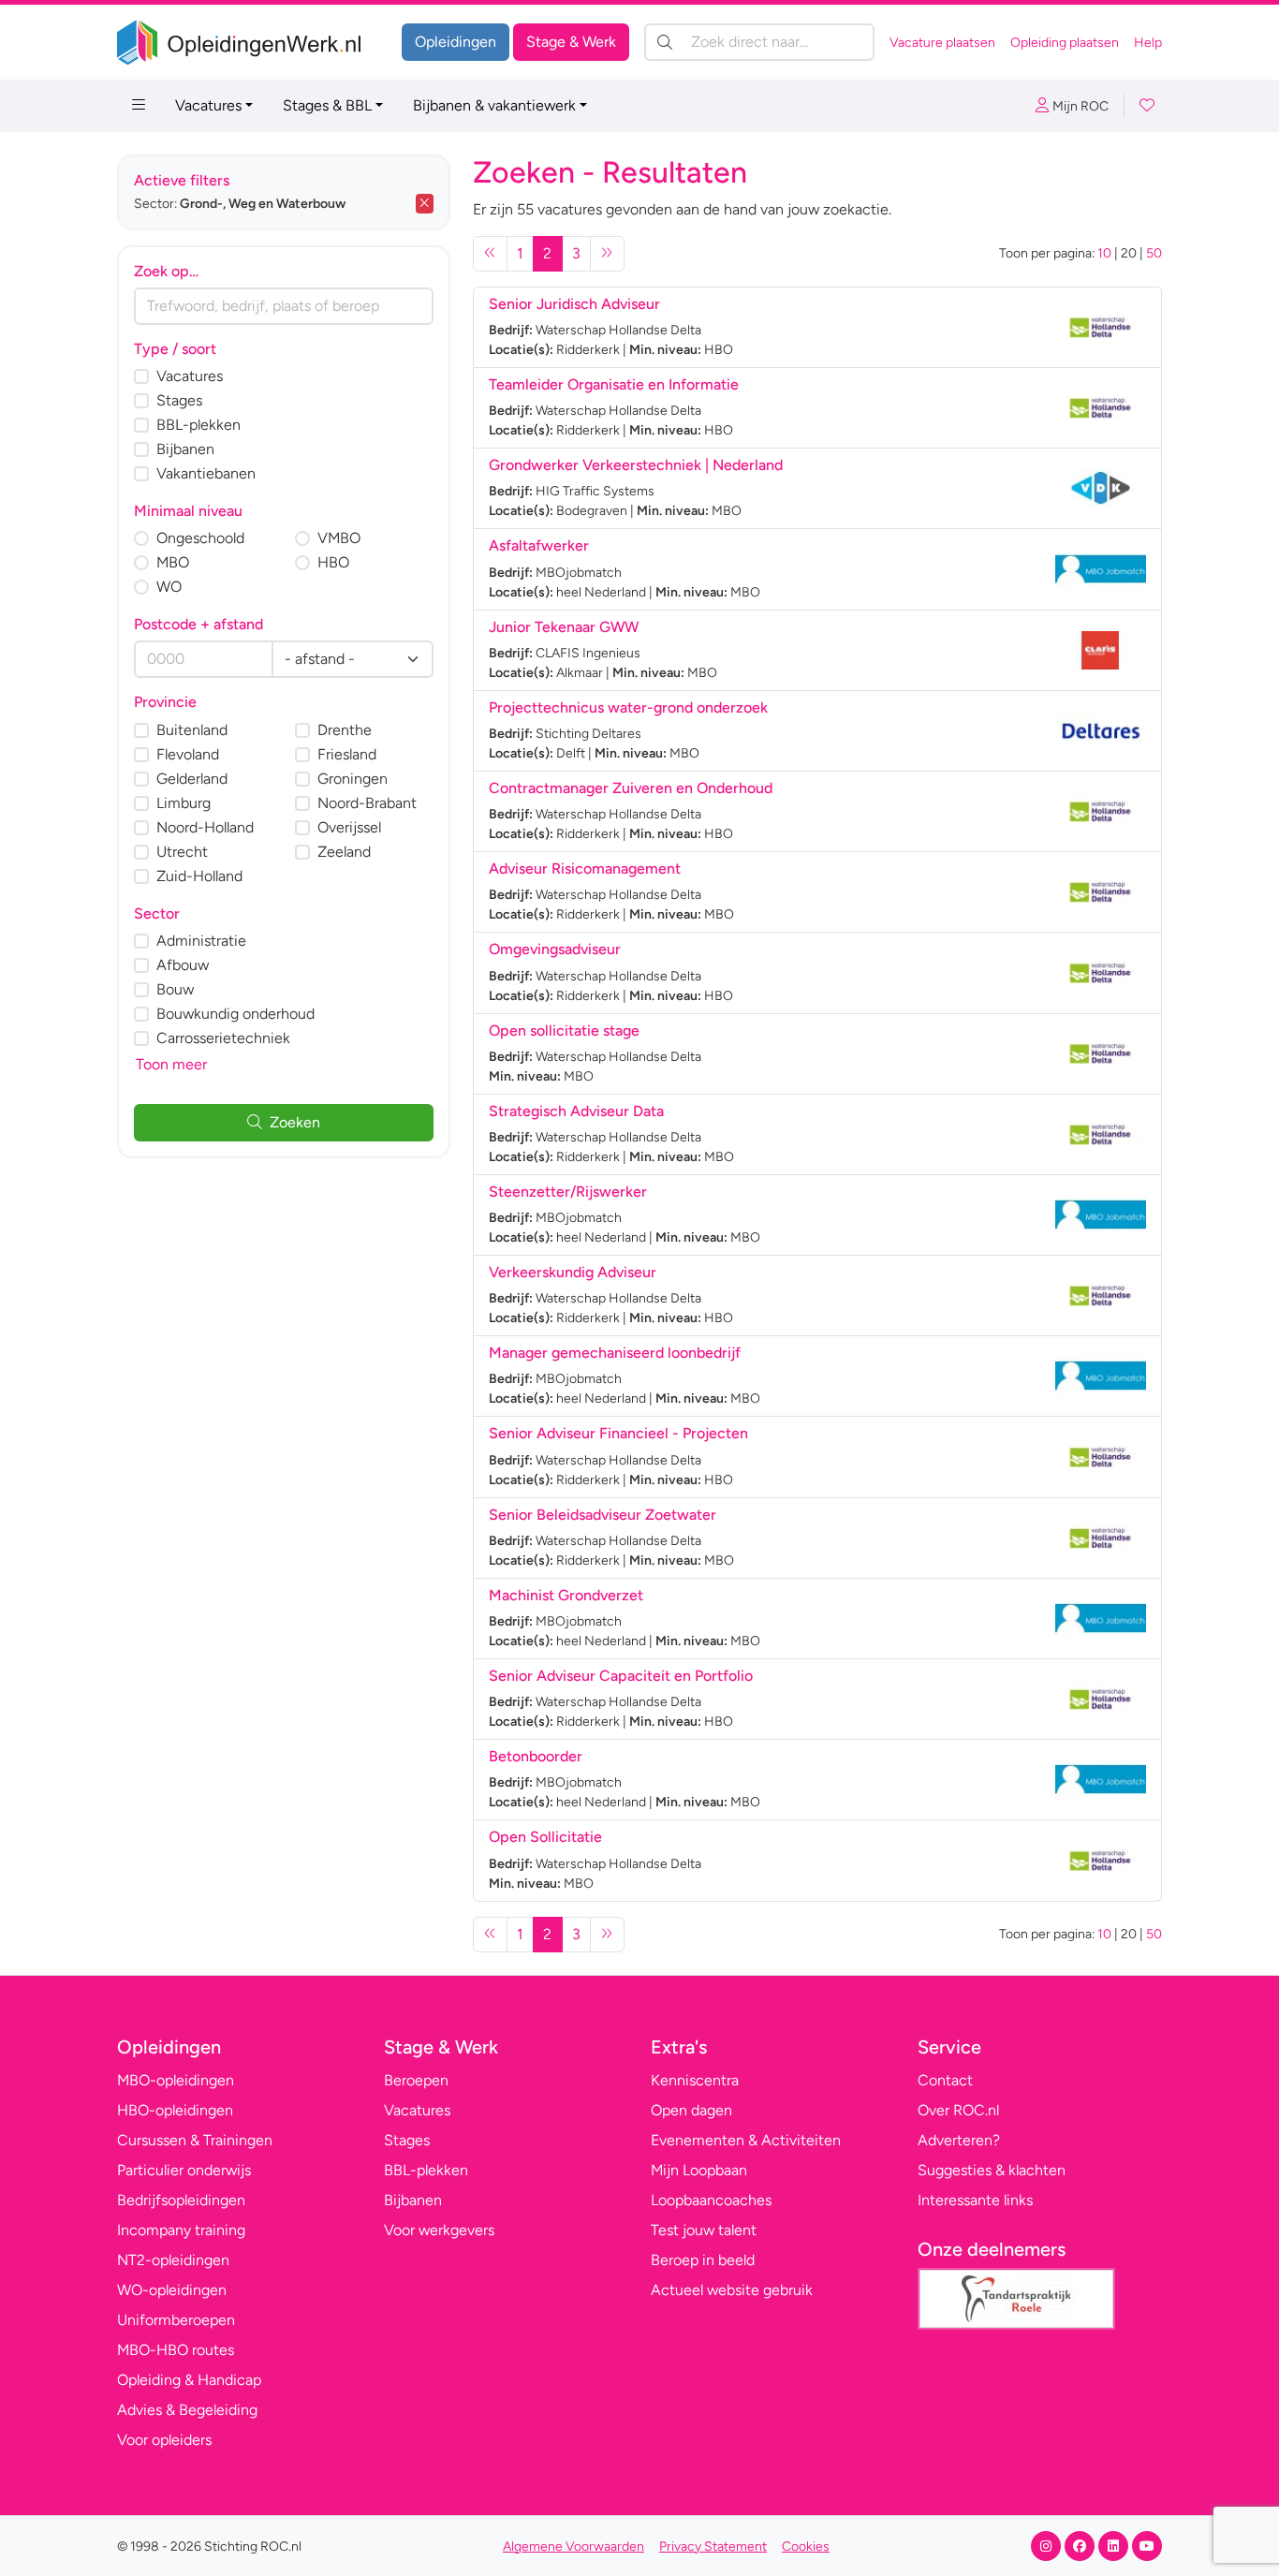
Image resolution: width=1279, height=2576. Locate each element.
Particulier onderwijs (184, 2170)
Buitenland (192, 730)
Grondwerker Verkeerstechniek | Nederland (636, 465)
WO (169, 587)
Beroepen (416, 2080)
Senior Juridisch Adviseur (574, 304)
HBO (333, 562)
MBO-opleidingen (176, 2080)
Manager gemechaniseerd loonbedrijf (615, 1353)
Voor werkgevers (439, 2230)
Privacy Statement (713, 2547)
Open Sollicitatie (545, 1837)
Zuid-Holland (199, 876)
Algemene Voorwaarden (573, 2547)
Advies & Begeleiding (187, 2410)
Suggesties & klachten (992, 2170)
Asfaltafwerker (539, 545)
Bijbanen (185, 449)
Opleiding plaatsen (1065, 43)
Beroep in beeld (703, 2260)
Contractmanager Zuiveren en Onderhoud (631, 788)
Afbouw (183, 965)
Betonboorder (536, 1756)
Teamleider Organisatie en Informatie (614, 384)
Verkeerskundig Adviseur (573, 1272)
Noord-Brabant (367, 803)
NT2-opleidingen (173, 2260)
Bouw (175, 989)
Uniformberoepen (176, 2320)
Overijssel (349, 827)
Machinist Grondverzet (566, 1595)
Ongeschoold (200, 538)
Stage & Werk (571, 42)
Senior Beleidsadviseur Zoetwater (603, 1515)
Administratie (201, 941)
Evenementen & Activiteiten (746, 2140)
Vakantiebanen (206, 473)
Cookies (806, 2547)
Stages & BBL (327, 105)
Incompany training (181, 2230)
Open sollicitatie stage (564, 1030)
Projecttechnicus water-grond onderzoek (628, 707)
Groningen (353, 779)
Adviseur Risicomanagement (585, 868)
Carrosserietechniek (223, 1038)
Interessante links (975, 2200)
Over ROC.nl (958, 2110)
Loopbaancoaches (711, 2200)
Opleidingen (456, 42)
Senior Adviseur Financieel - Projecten (618, 1433)
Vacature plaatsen (942, 43)
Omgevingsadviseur (555, 949)
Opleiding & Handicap (189, 2380)
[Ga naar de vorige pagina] (490, 254)
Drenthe (345, 730)
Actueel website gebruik (732, 2290)
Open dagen (691, 2110)
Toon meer (171, 1064)
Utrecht (182, 852)
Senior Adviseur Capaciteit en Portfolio (621, 1676)
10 (1104, 253)
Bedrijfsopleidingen (181, 2200)
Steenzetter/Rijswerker (568, 1192)
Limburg (184, 803)
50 (1154, 253)
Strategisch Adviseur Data (576, 1111)
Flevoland (188, 754)
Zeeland (344, 852)
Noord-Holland (205, 827)
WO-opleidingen (172, 2290)
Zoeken (295, 1122)
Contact (945, 2080)
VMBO (339, 538)
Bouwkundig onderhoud (235, 1014)
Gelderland (192, 779)
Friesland (347, 754)
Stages (179, 400)
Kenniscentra (695, 2080)
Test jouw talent (704, 2230)
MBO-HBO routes (176, 2350)
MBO (173, 562)
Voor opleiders (164, 2440)
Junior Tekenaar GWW (564, 627)
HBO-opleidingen (175, 2110)
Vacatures (208, 105)
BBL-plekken (198, 425)
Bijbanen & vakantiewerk (494, 105)
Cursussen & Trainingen (195, 2140)
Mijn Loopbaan (699, 2170)
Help (1148, 43)
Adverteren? (959, 2140)
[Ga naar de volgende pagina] (607, 254)
